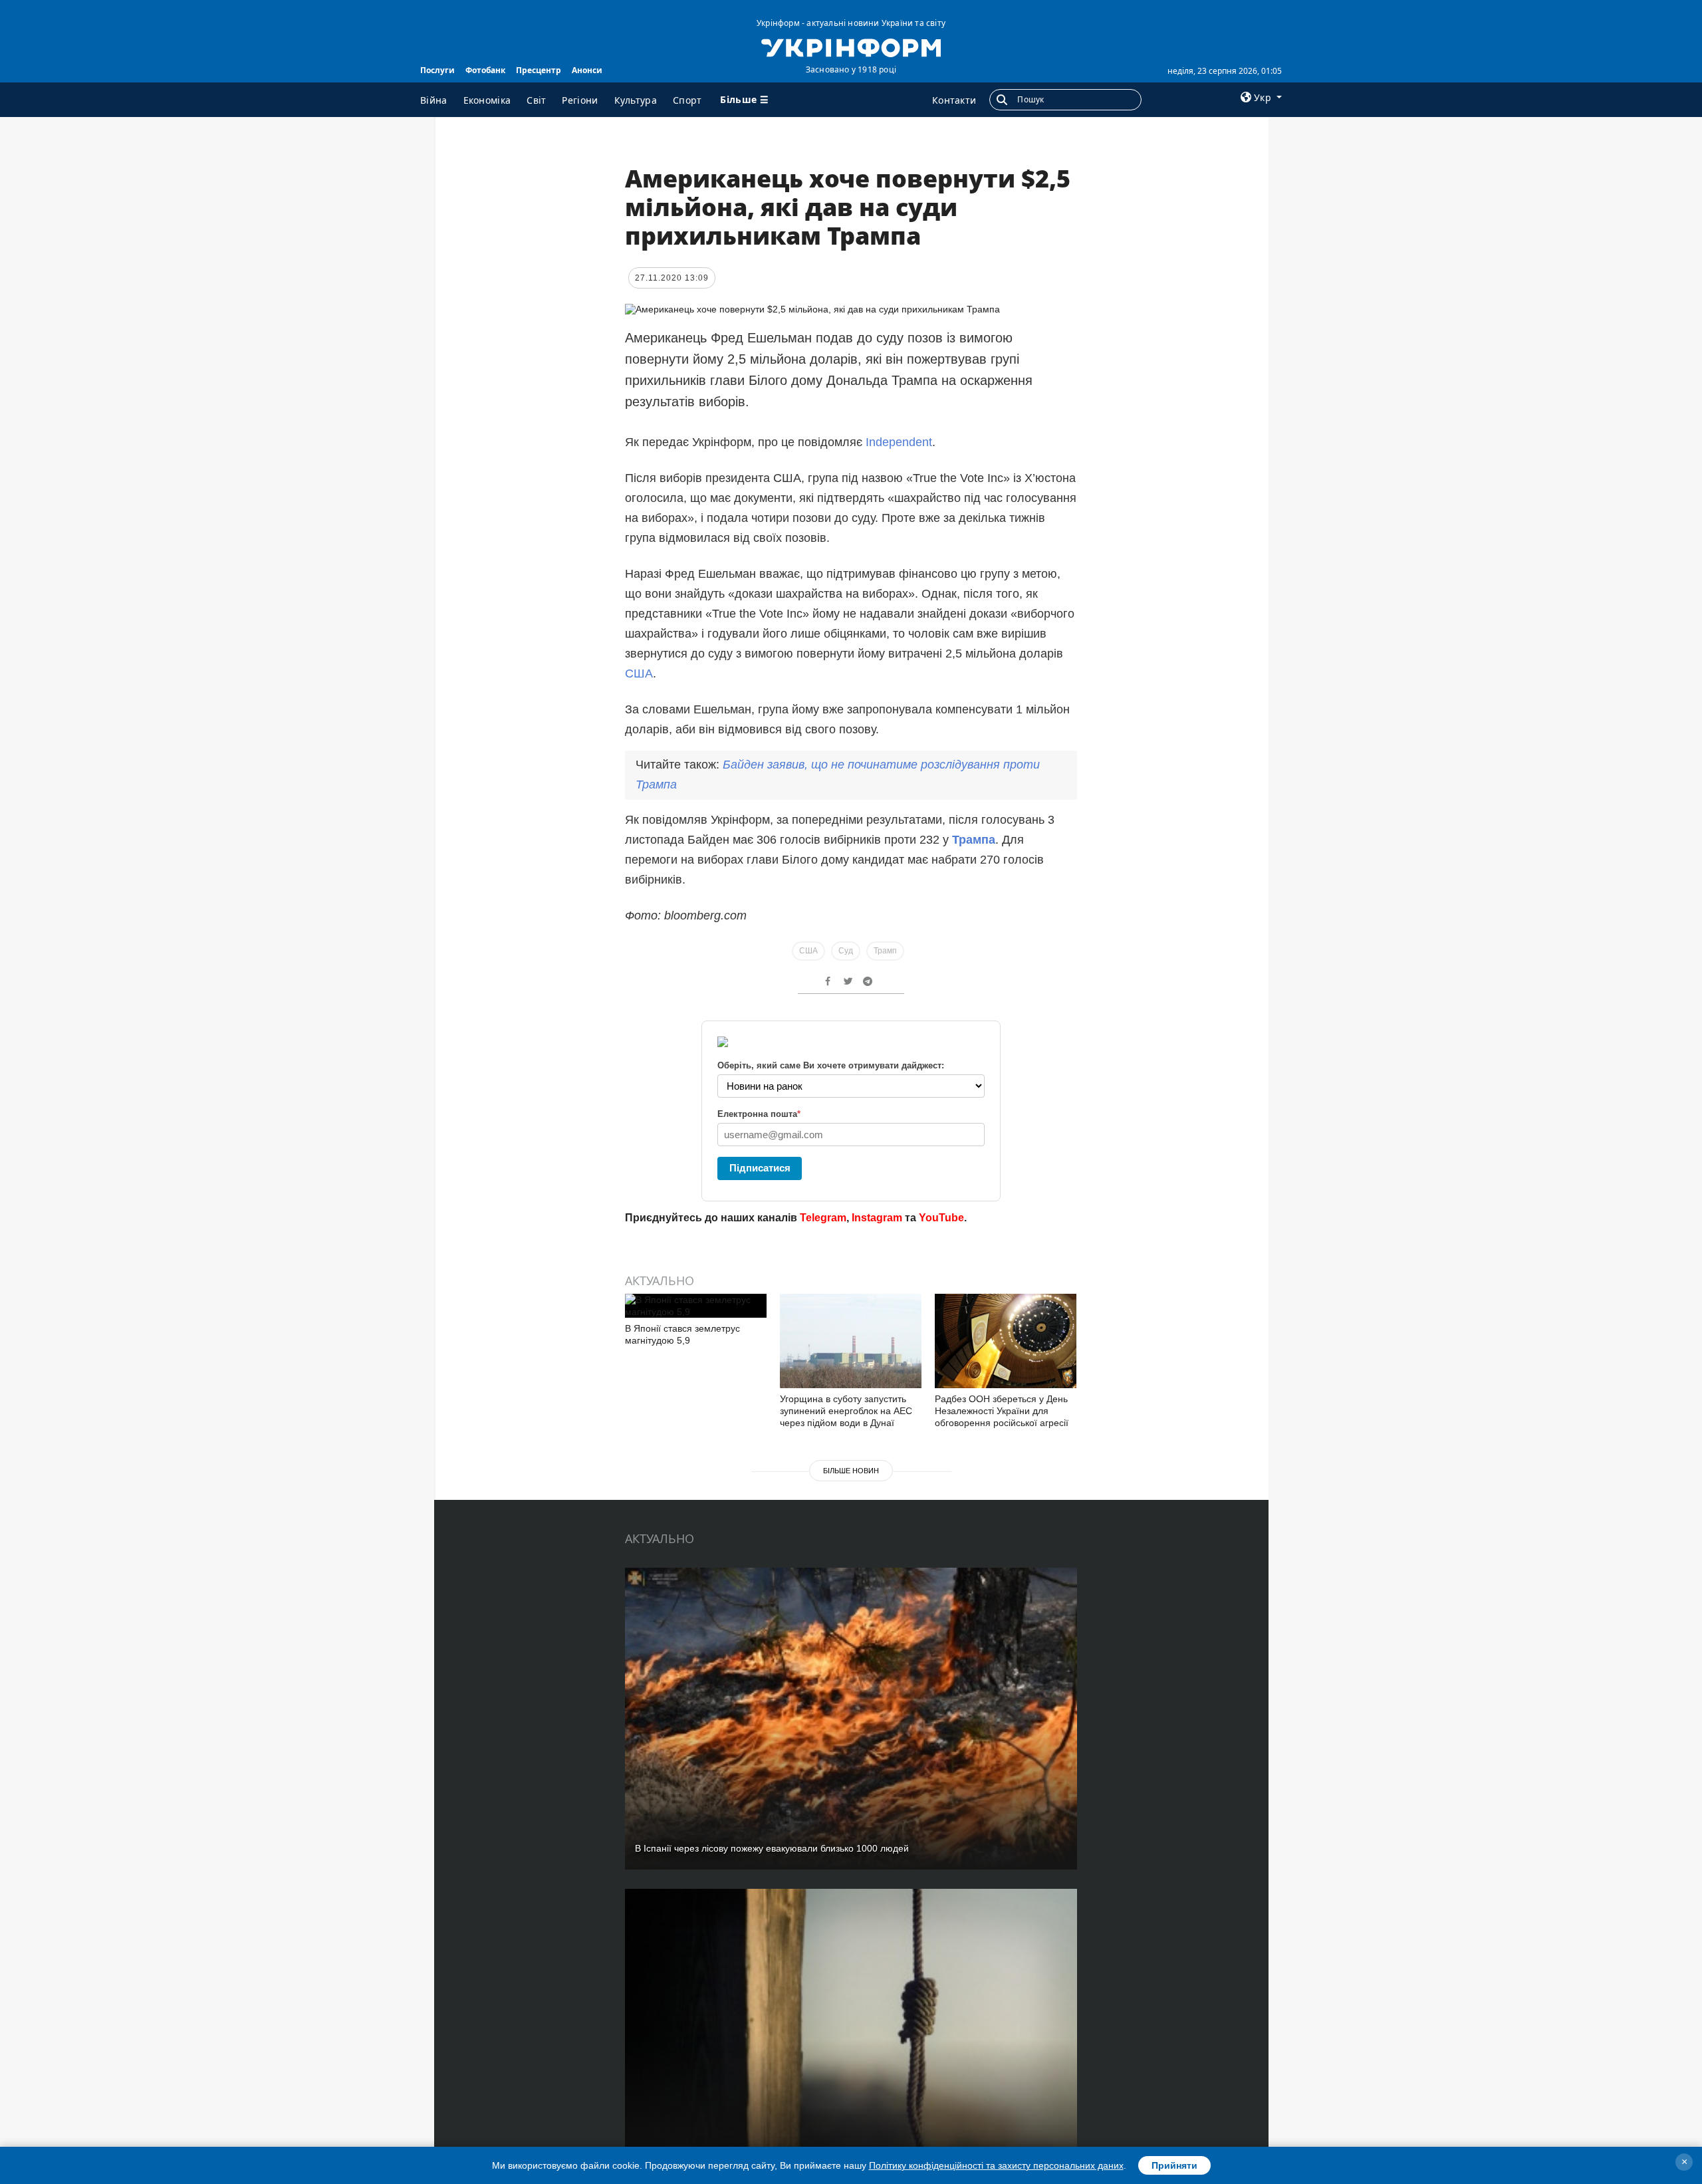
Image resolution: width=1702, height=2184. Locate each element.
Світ (536, 100)
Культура (636, 100)
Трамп (885, 951)
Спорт (687, 100)
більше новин (851, 1471)
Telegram (823, 1218)
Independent (899, 442)
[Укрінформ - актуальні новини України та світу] (851, 47)
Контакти (954, 100)
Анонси (587, 70)
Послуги (437, 70)
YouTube (941, 1218)
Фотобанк (485, 70)
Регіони (580, 100)
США (639, 673)
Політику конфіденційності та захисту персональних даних (996, 2165)
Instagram (877, 1218)
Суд (846, 951)
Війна (434, 100)
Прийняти (1174, 2165)
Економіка (487, 100)
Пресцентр (539, 70)
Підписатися (760, 1168)
